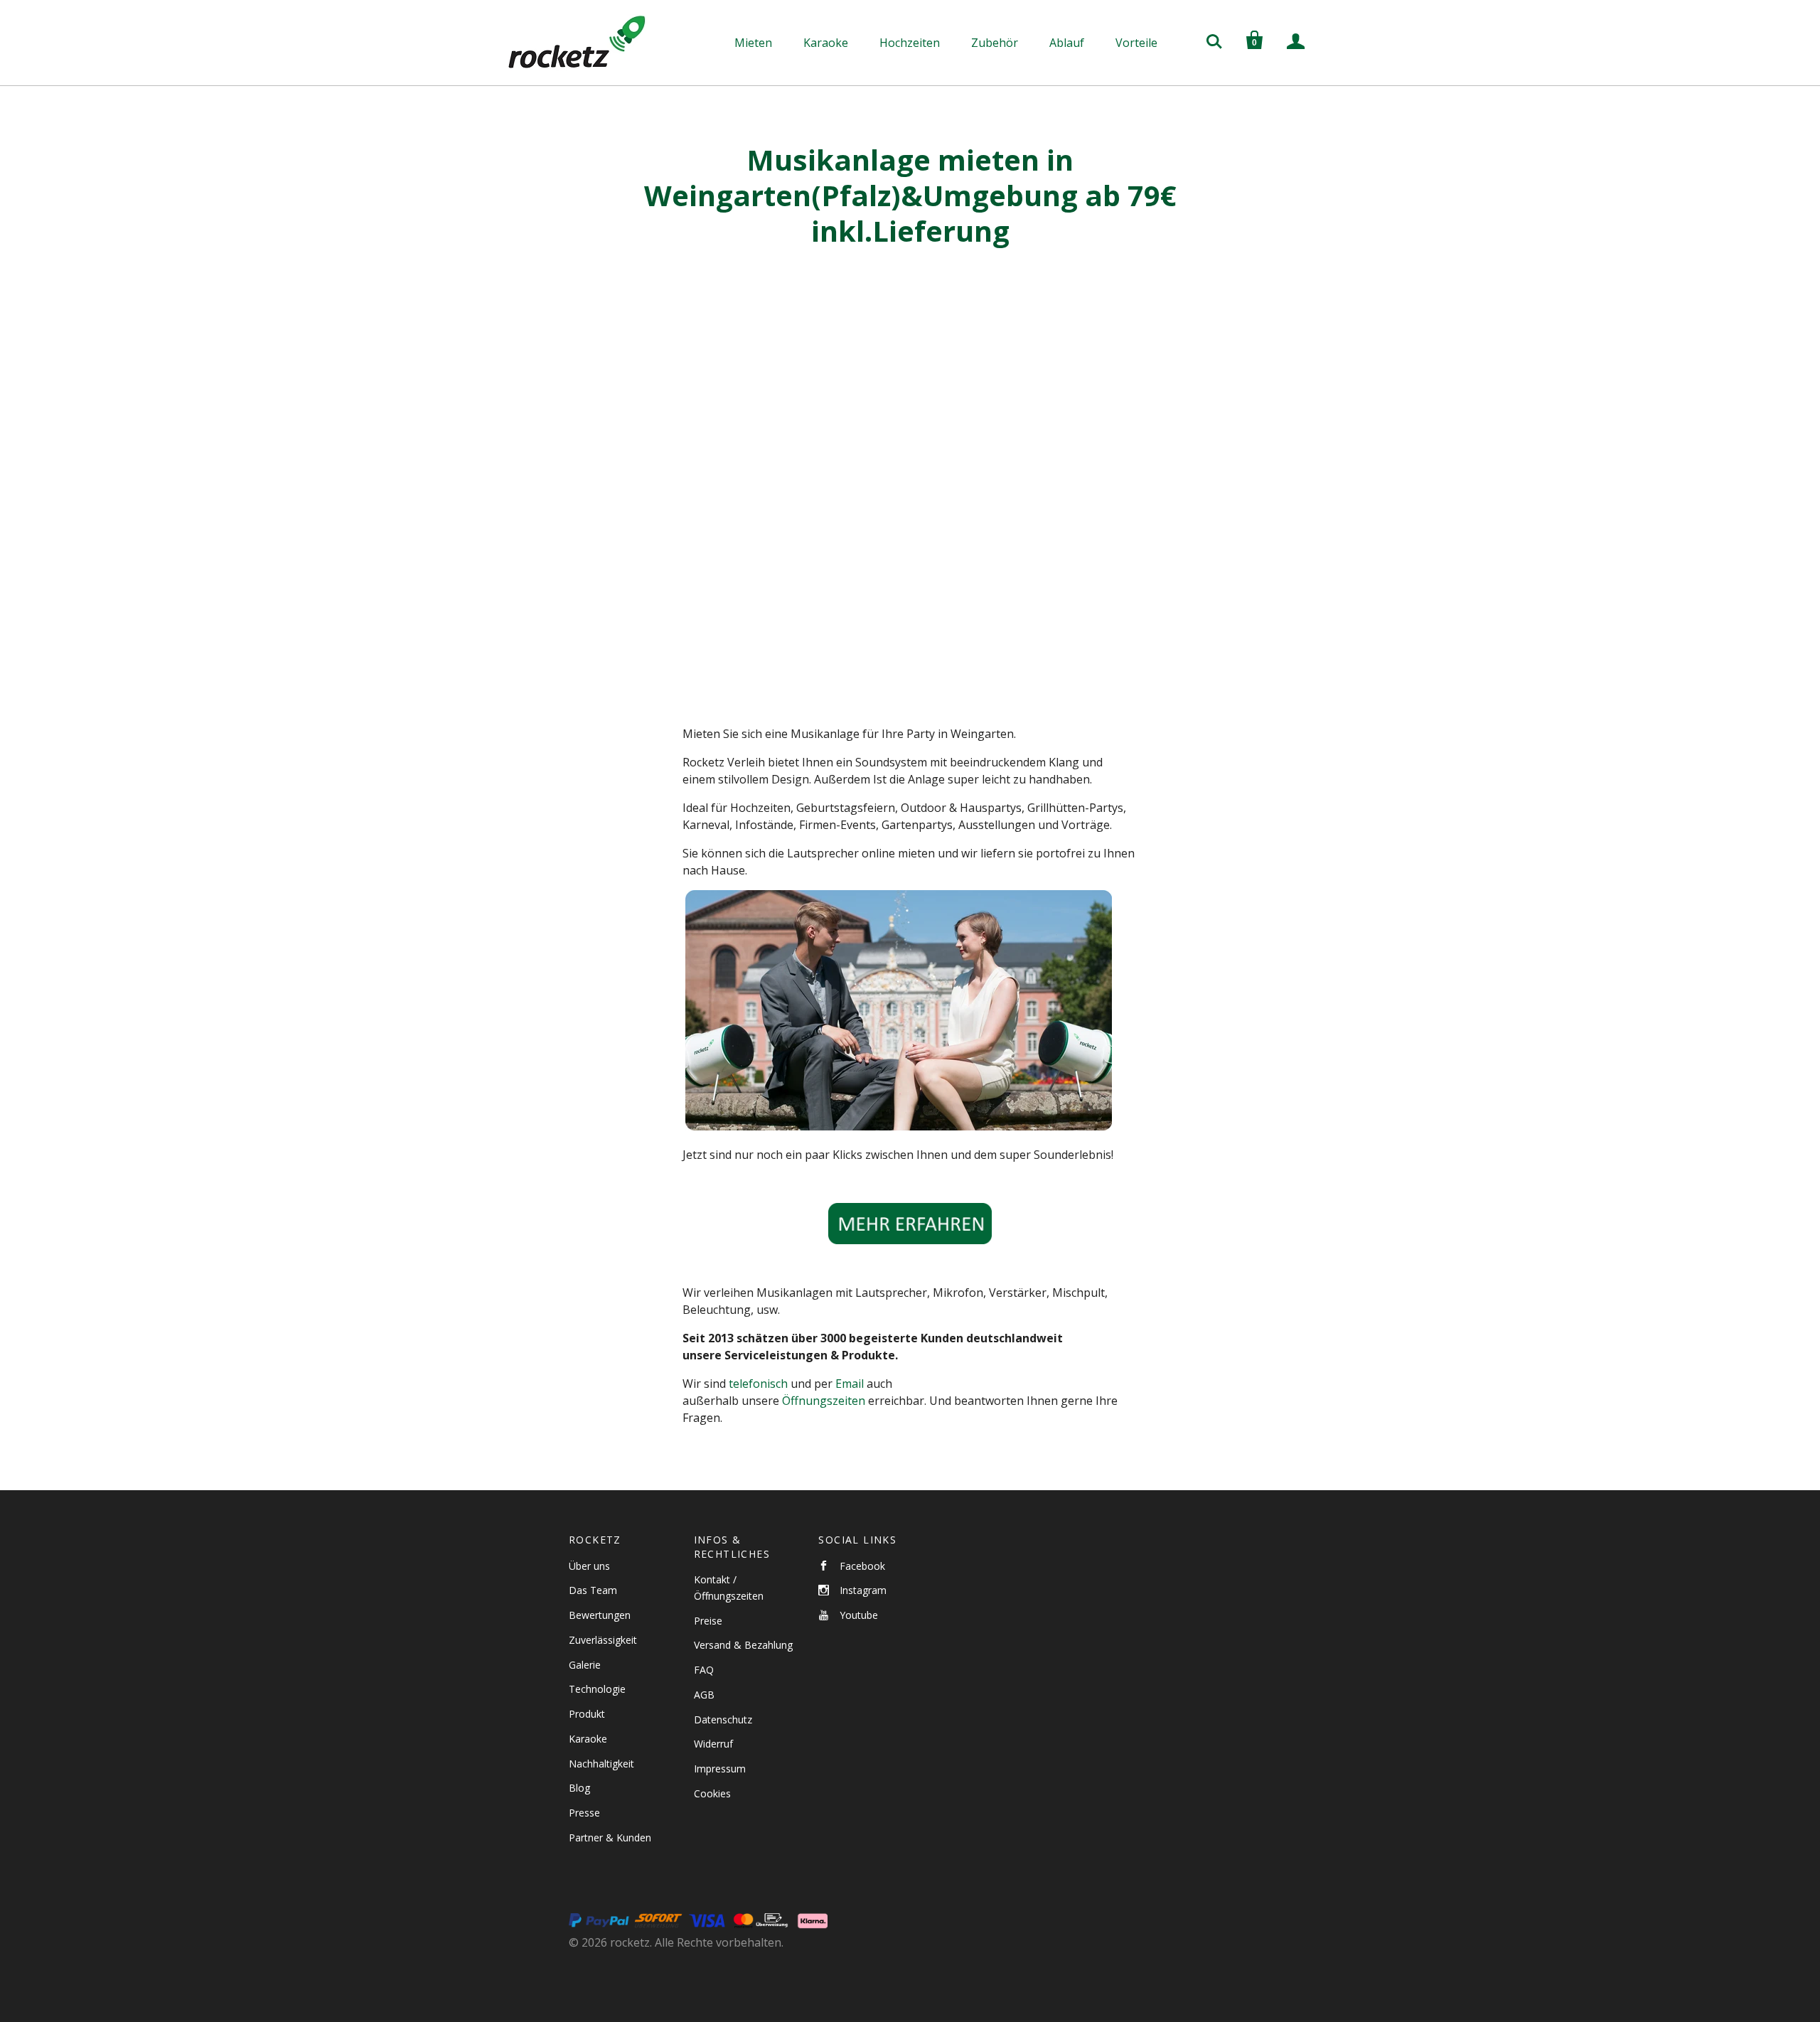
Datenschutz (723, 1719)
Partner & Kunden (610, 1838)
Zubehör (995, 43)
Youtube (859, 1615)
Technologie (597, 1689)
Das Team (593, 1590)
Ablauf (1067, 43)
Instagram (863, 1590)
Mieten (753, 43)
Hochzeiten (910, 43)
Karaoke (826, 43)
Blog (579, 1788)
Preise (708, 1621)
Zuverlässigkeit (603, 1640)
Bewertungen (600, 1615)
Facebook (862, 1566)
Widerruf (713, 1744)
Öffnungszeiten (824, 1401)
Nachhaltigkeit (601, 1764)
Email (850, 1384)
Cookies (712, 1793)
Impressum (720, 1769)
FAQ (704, 1670)
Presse (584, 1813)
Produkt (587, 1714)
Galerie (585, 1665)
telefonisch (758, 1384)
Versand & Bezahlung (743, 1645)
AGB (704, 1695)
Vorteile (1136, 43)
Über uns (589, 1566)
